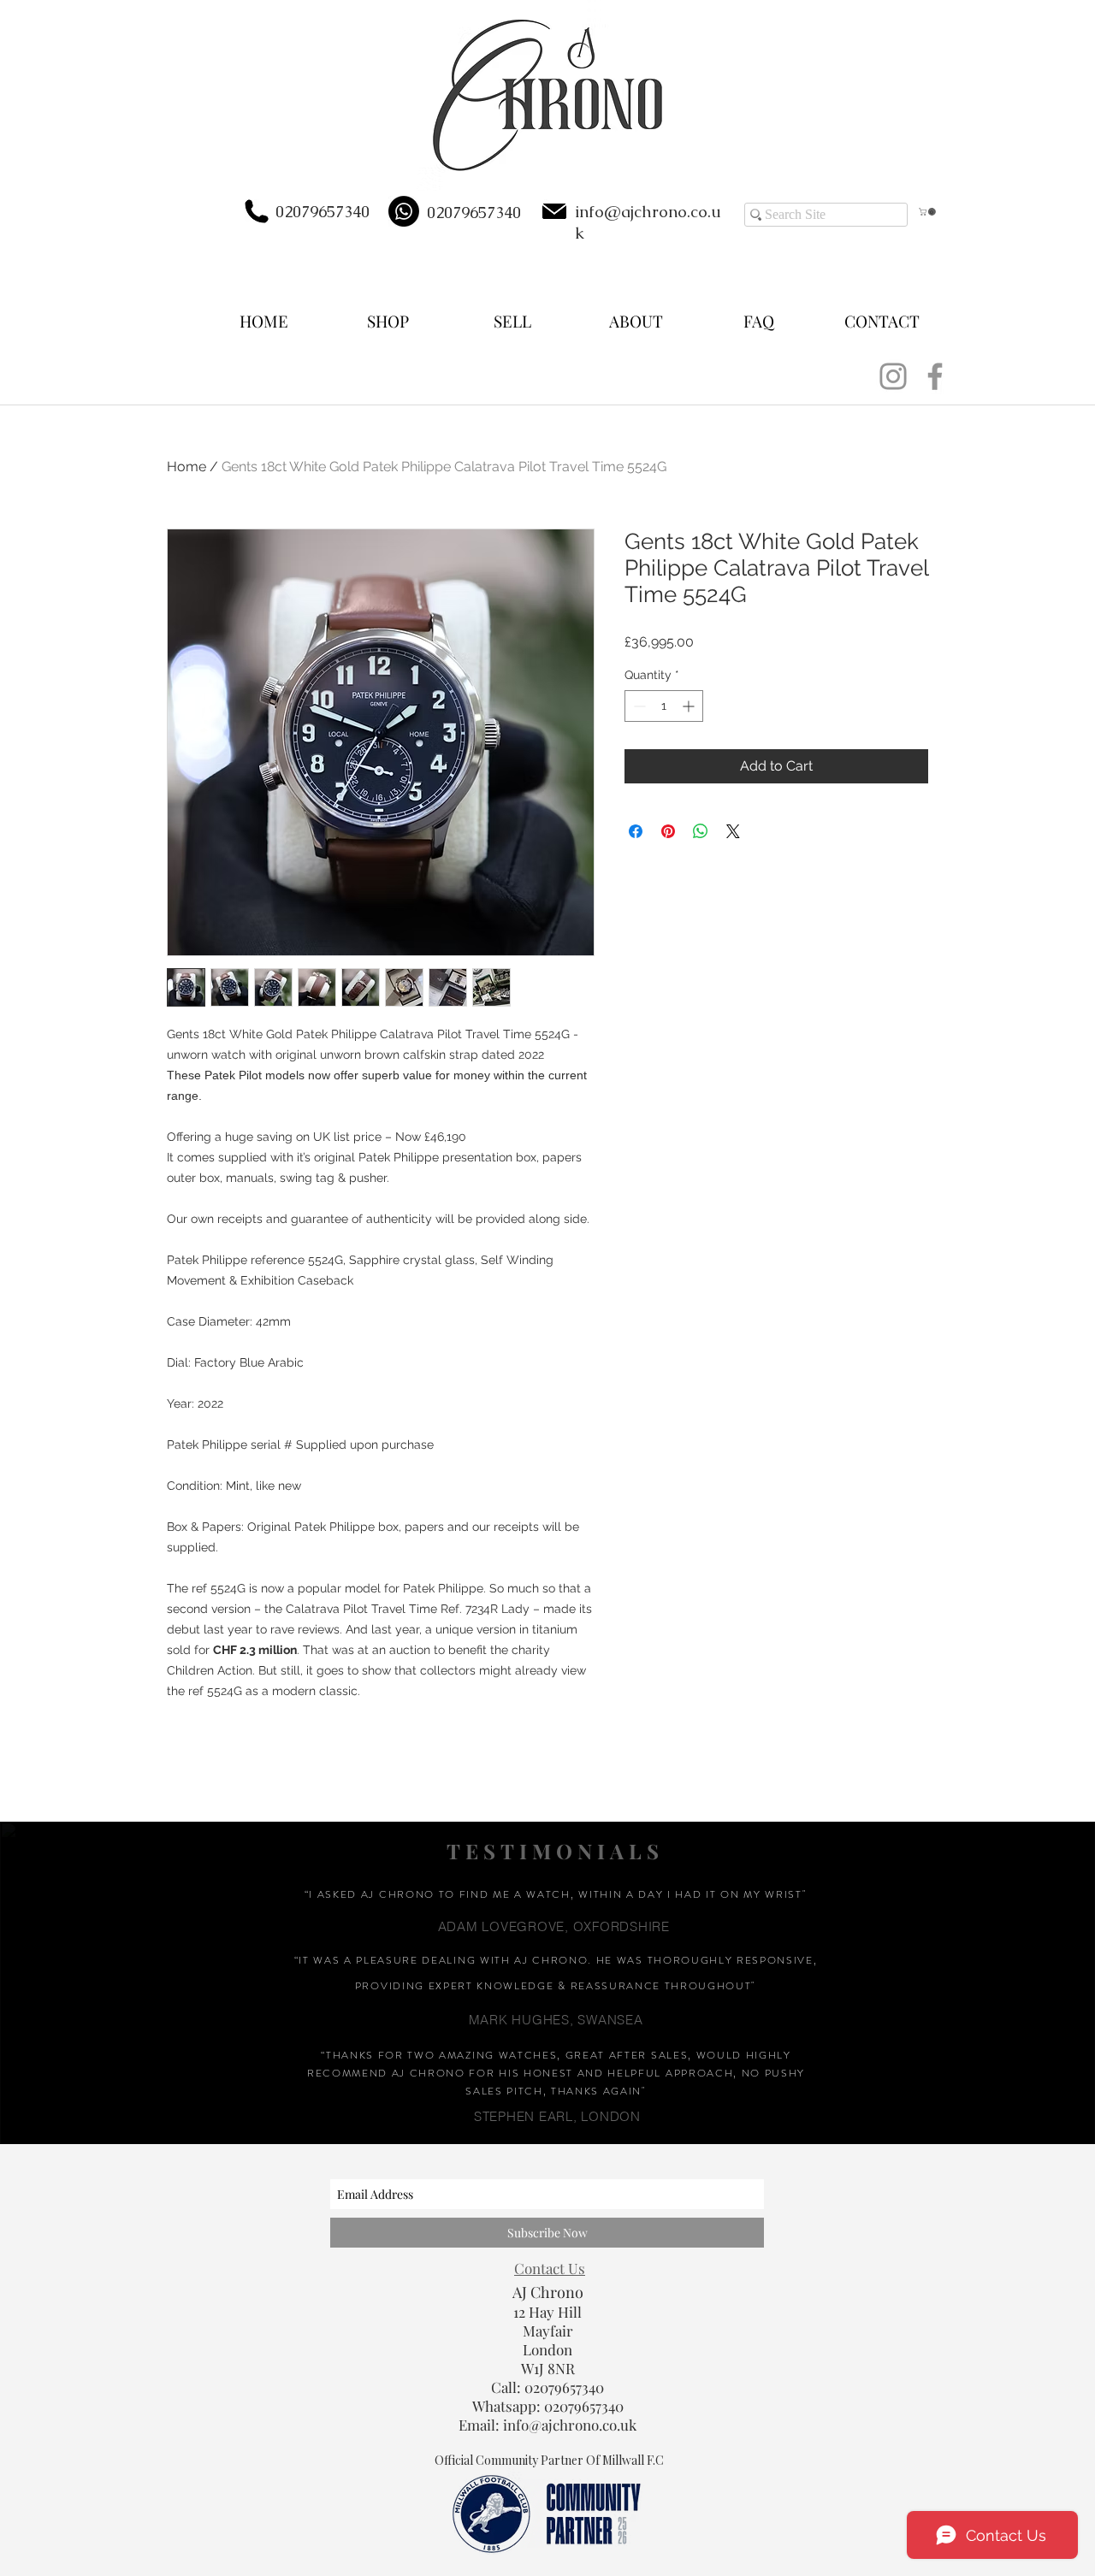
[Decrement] (638, 706)
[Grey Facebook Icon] (935, 376)
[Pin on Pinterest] (668, 831)
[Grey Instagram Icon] (893, 376)
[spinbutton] (664, 706)
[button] (928, 212)
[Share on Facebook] (636, 831)
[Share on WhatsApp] (701, 831)
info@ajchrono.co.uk (570, 2425)
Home (186, 467)
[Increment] (690, 706)
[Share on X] (733, 831)
